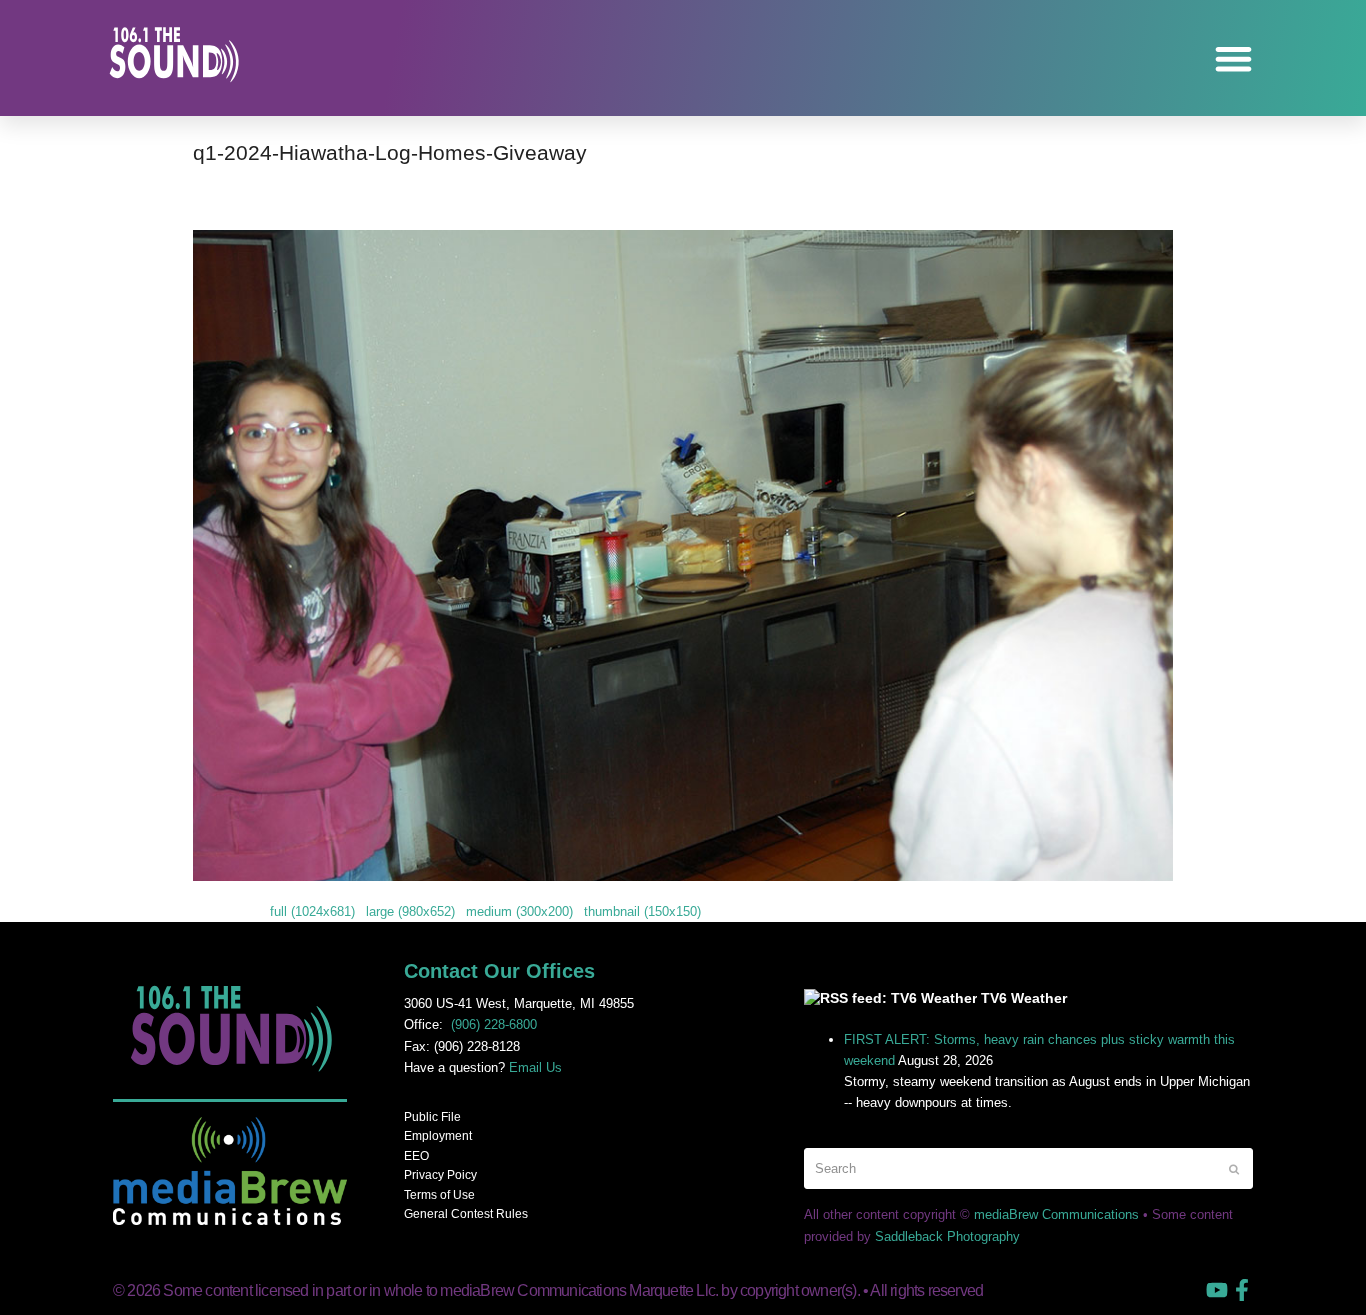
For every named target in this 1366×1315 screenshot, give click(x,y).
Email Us (535, 1067)
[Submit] (1234, 1169)
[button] (1234, 58)
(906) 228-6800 (494, 1024)
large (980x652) (410, 911)
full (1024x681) (312, 911)
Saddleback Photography (947, 1236)
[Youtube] (1217, 1290)
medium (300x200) (519, 911)
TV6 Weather (1024, 998)
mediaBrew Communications (1056, 1214)
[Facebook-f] (1242, 1290)
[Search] (1028, 1168)
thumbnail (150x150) (642, 911)
